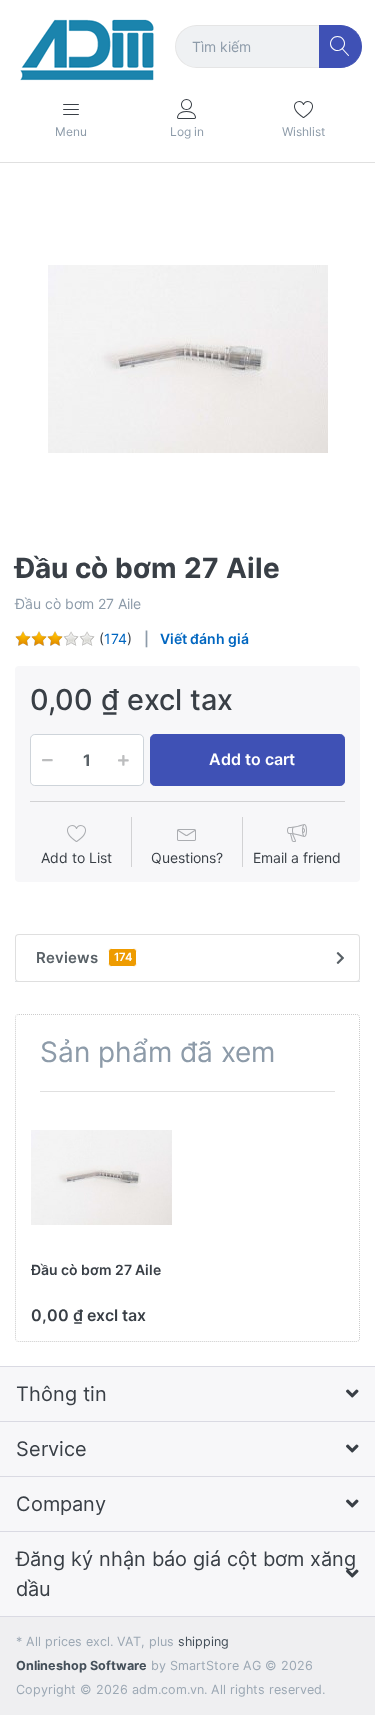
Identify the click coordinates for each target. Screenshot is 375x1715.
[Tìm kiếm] (340, 46)
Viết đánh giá (204, 638)
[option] (187, 359)
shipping (203, 1641)
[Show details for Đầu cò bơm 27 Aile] (101, 1177)
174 (115, 638)
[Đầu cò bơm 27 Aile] (187, 359)
